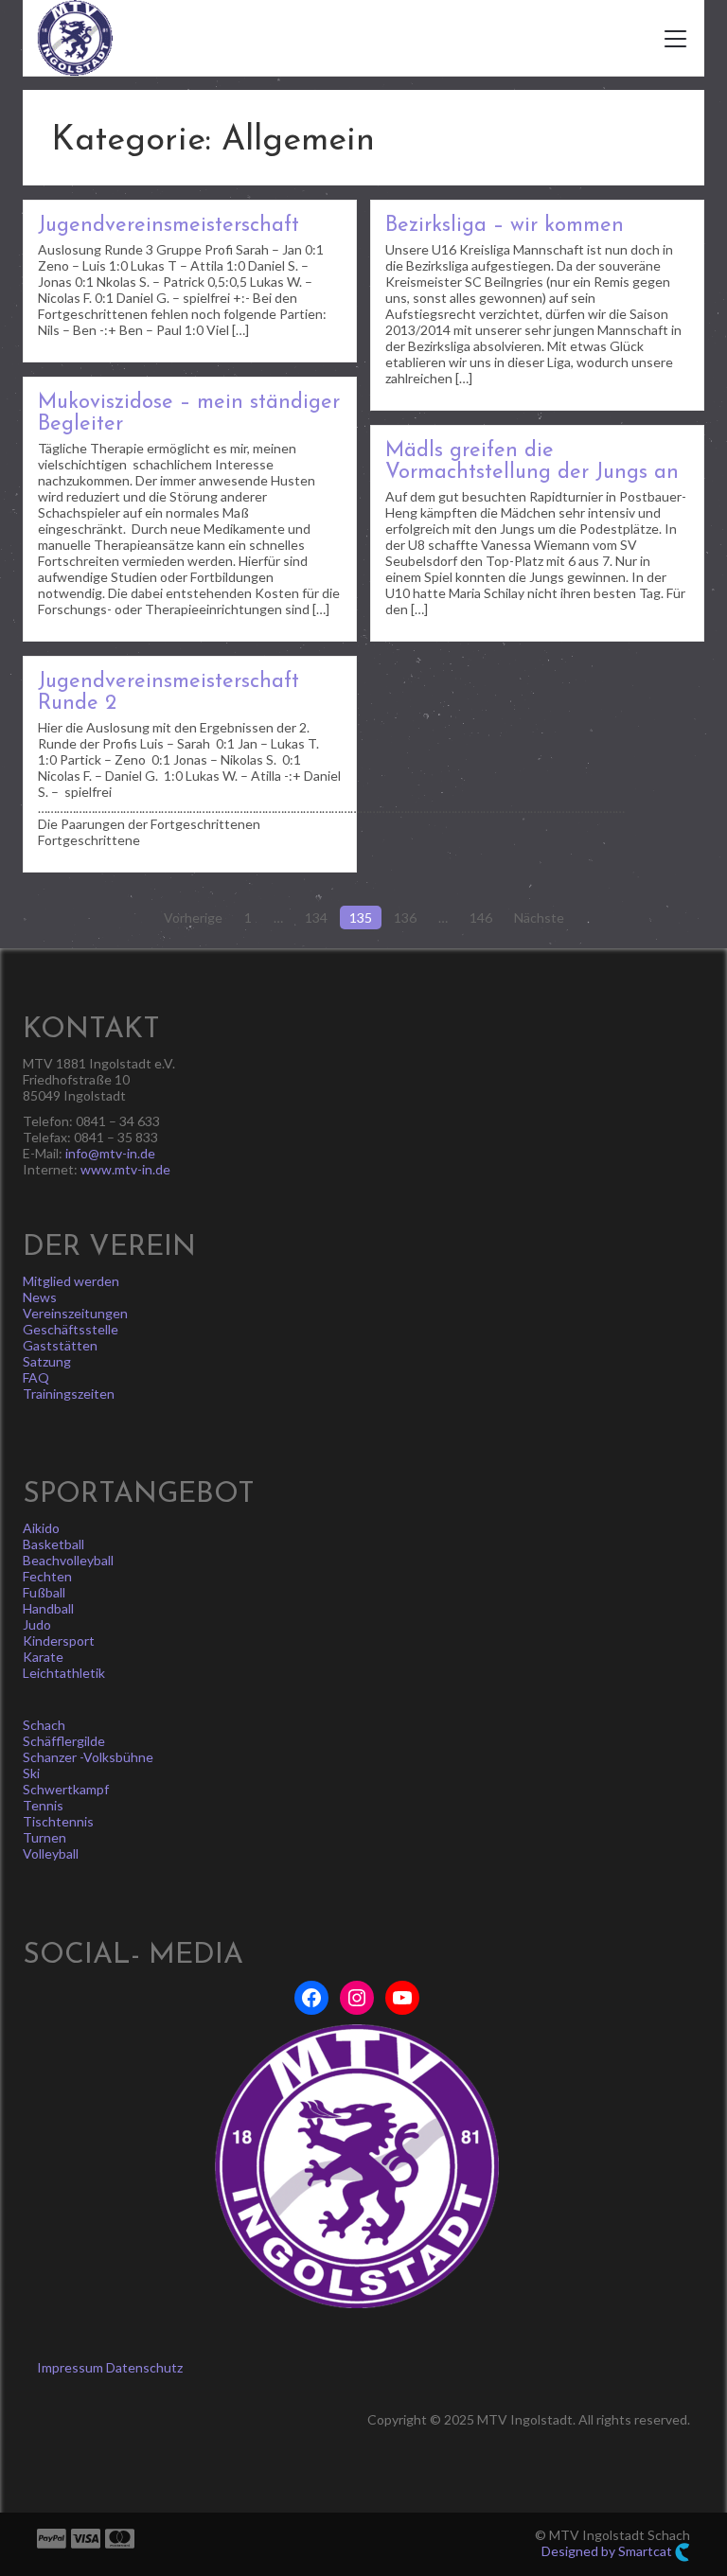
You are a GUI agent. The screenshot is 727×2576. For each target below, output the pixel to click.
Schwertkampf (66, 1789)
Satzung (47, 1361)
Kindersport (59, 1641)
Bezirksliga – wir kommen (505, 226)
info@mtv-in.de (110, 1153)
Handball (48, 1608)
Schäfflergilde (64, 1741)
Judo (37, 1624)
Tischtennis (58, 1821)
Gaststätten (60, 1345)
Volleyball (51, 1853)
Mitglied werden (71, 1281)
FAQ (36, 1377)
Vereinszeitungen (75, 1313)
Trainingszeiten (69, 1394)
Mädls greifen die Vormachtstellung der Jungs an (532, 462)
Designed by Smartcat (608, 2551)
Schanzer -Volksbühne (88, 1757)
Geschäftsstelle (71, 1329)
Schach (44, 1725)
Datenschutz (144, 2367)
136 (405, 917)
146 (481, 917)
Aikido (41, 1528)
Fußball (44, 1592)
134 (316, 917)
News (40, 1297)
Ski (31, 1773)
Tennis (43, 1805)
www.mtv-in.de (125, 1169)
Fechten (47, 1576)
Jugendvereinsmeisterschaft (168, 226)
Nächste (539, 917)
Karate (43, 1657)
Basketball (53, 1544)
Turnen (44, 1837)
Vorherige (193, 917)
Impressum (70, 2367)
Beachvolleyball (68, 1560)
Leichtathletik (64, 1673)
